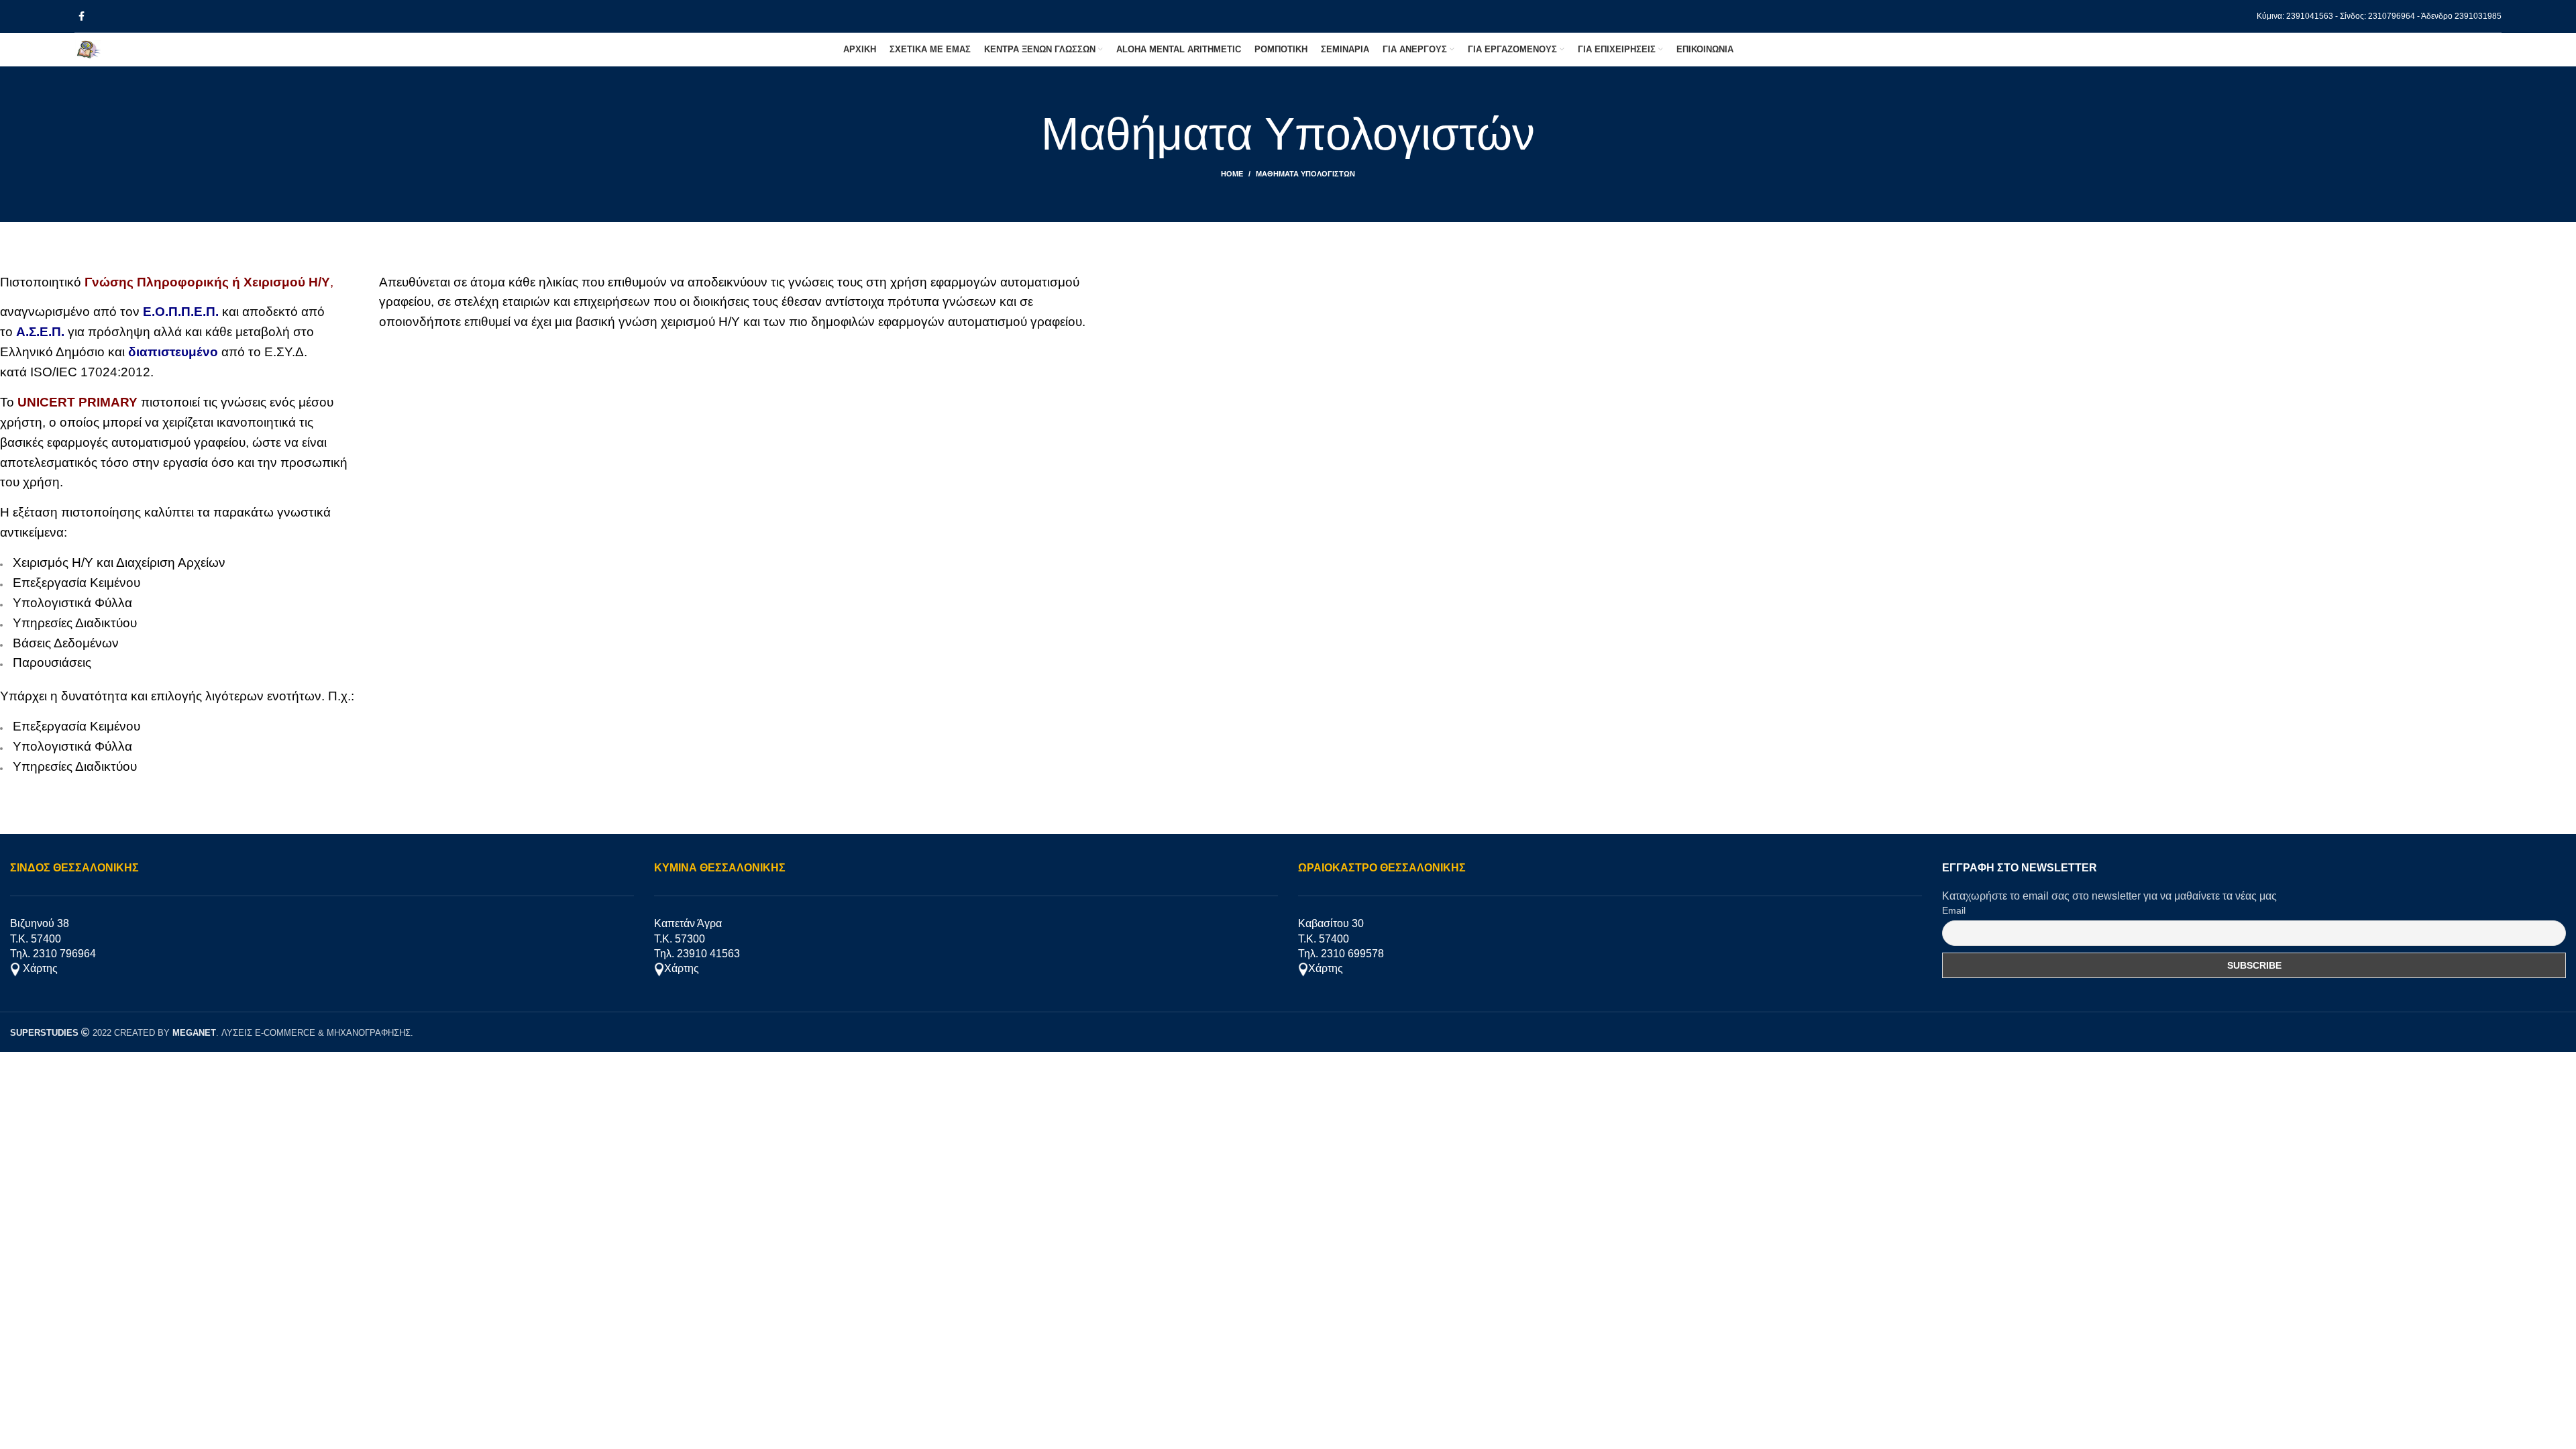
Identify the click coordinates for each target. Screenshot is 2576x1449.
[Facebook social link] (82, 16)
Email (1954, 910)
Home (1232, 174)
